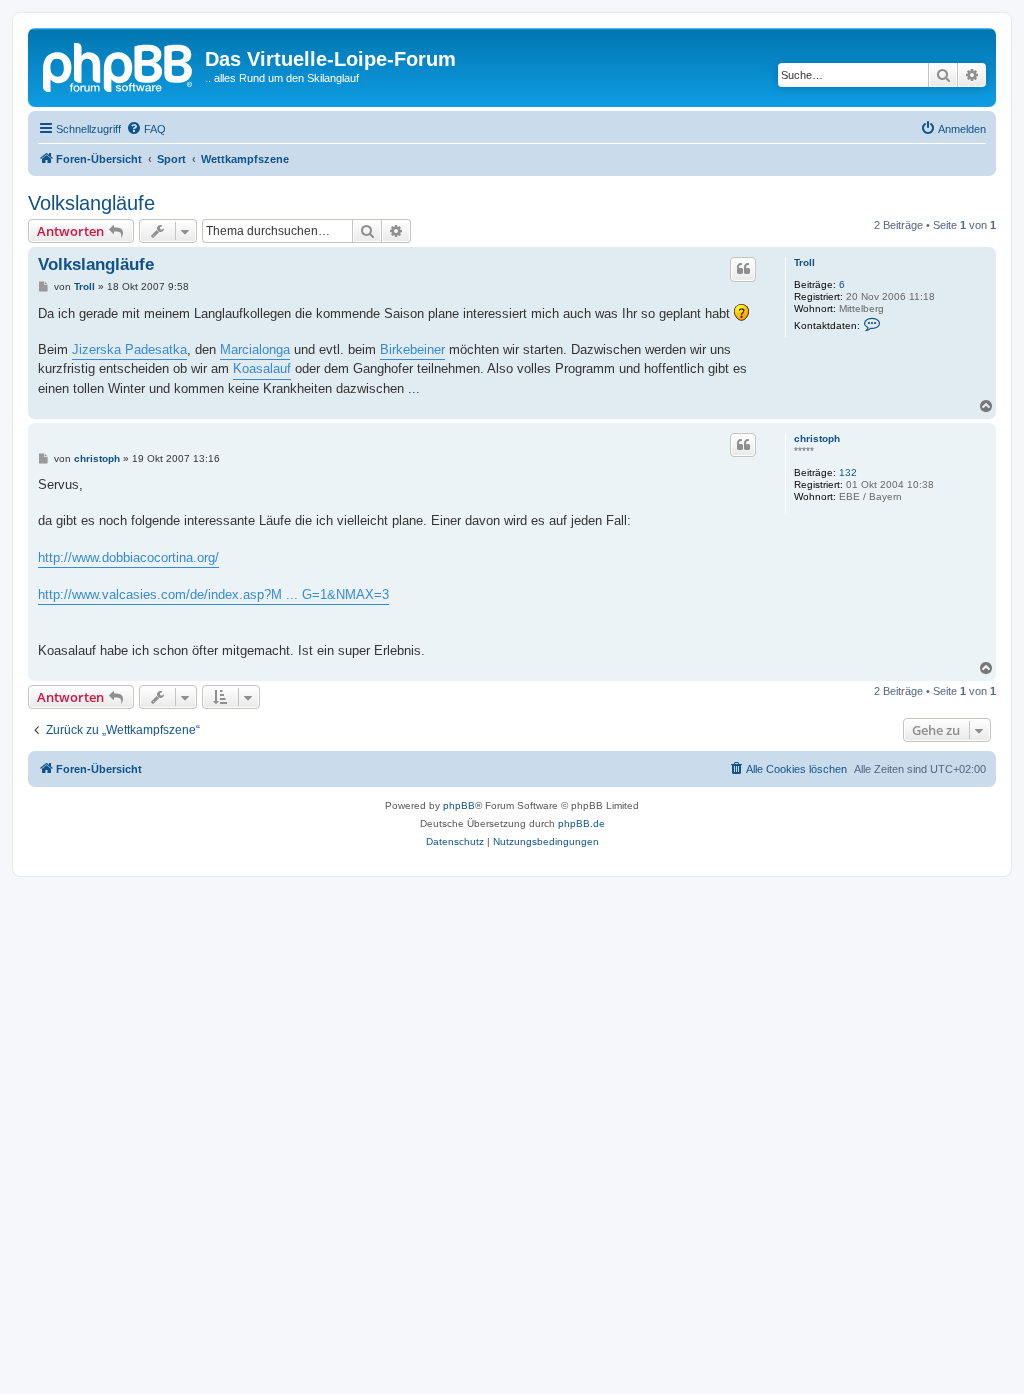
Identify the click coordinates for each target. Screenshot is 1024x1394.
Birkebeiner (412, 349)
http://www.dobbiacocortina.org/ (128, 557)
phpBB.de (581, 823)
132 (848, 472)
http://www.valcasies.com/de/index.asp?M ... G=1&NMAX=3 (213, 594)
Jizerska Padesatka (129, 349)
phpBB (459, 805)
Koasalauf (262, 368)
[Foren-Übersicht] (119, 65)
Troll (804, 262)
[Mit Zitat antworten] (743, 269)
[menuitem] (146, 129)
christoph (817, 438)
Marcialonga (255, 349)
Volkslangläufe (91, 203)
